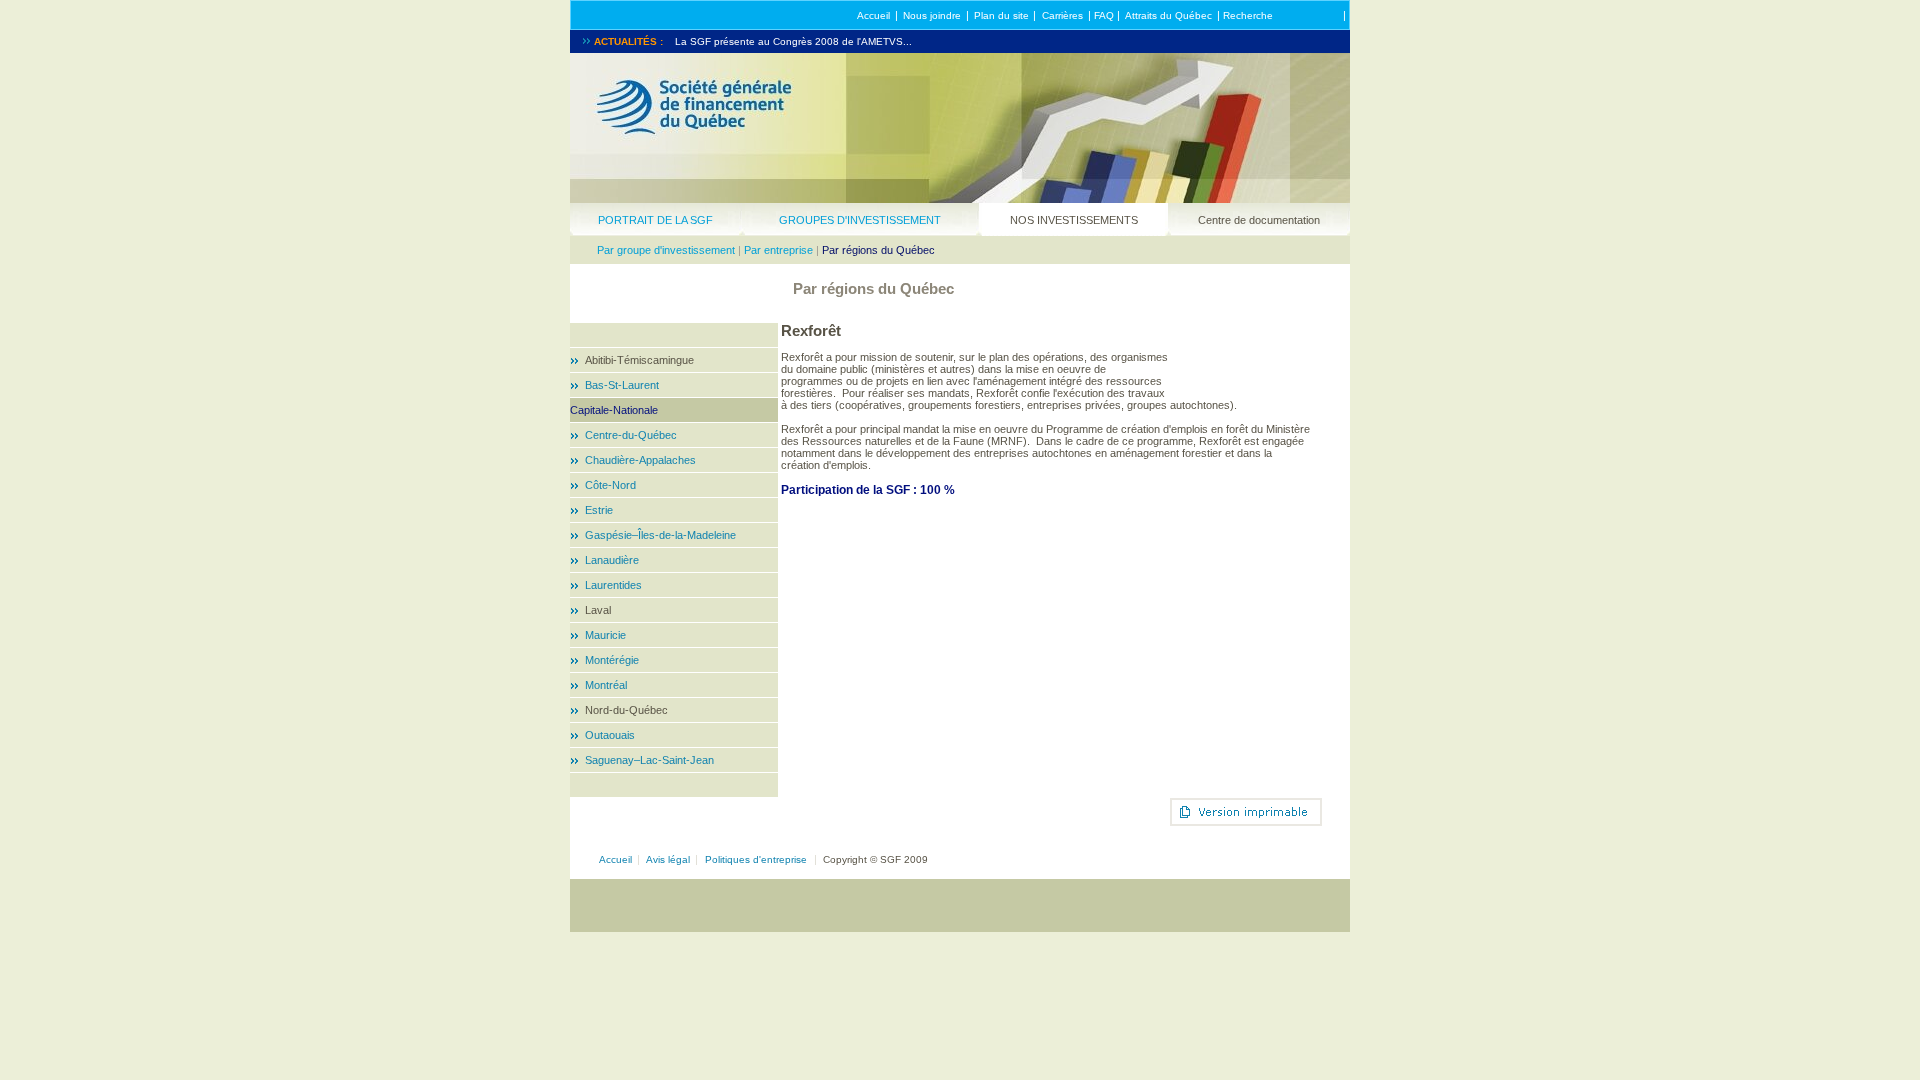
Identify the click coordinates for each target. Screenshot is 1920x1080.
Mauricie (605, 635)
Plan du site (1001, 15)
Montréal (606, 685)
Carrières (1062, 15)
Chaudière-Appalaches (640, 460)
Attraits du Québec (1168, 15)
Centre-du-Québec (631, 435)
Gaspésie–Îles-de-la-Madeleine (660, 535)
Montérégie (612, 660)
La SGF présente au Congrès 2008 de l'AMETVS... (793, 41)
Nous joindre (932, 15)
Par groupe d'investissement (666, 250)
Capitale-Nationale (614, 410)
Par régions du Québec (878, 250)
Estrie (599, 510)
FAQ (1104, 15)
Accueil (873, 15)
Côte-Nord (610, 485)
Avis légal (668, 859)
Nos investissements (1074, 220)
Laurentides (613, 585)
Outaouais (610, 735)
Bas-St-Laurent (622, 385)
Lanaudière (612, 560)
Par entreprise (778, 250)
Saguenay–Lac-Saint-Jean (649, 760)
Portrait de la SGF (655, 220)
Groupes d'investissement (860, 220)
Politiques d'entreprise (756, 859)
